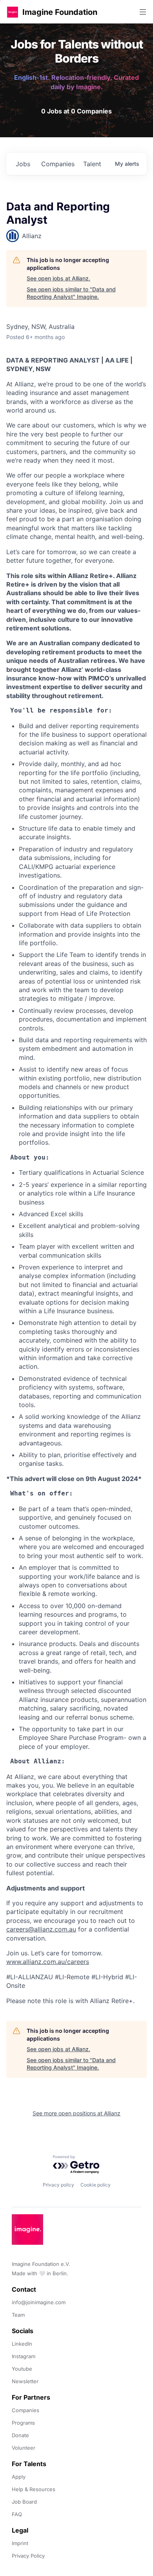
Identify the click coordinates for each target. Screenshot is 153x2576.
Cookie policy (96, 2185)
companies (58, 164)
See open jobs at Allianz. (58, 278)
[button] (13, 12)
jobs (23, 164)
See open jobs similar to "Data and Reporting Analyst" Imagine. (71, 293)
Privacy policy (58, 2185)
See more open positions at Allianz (76, 2113)
